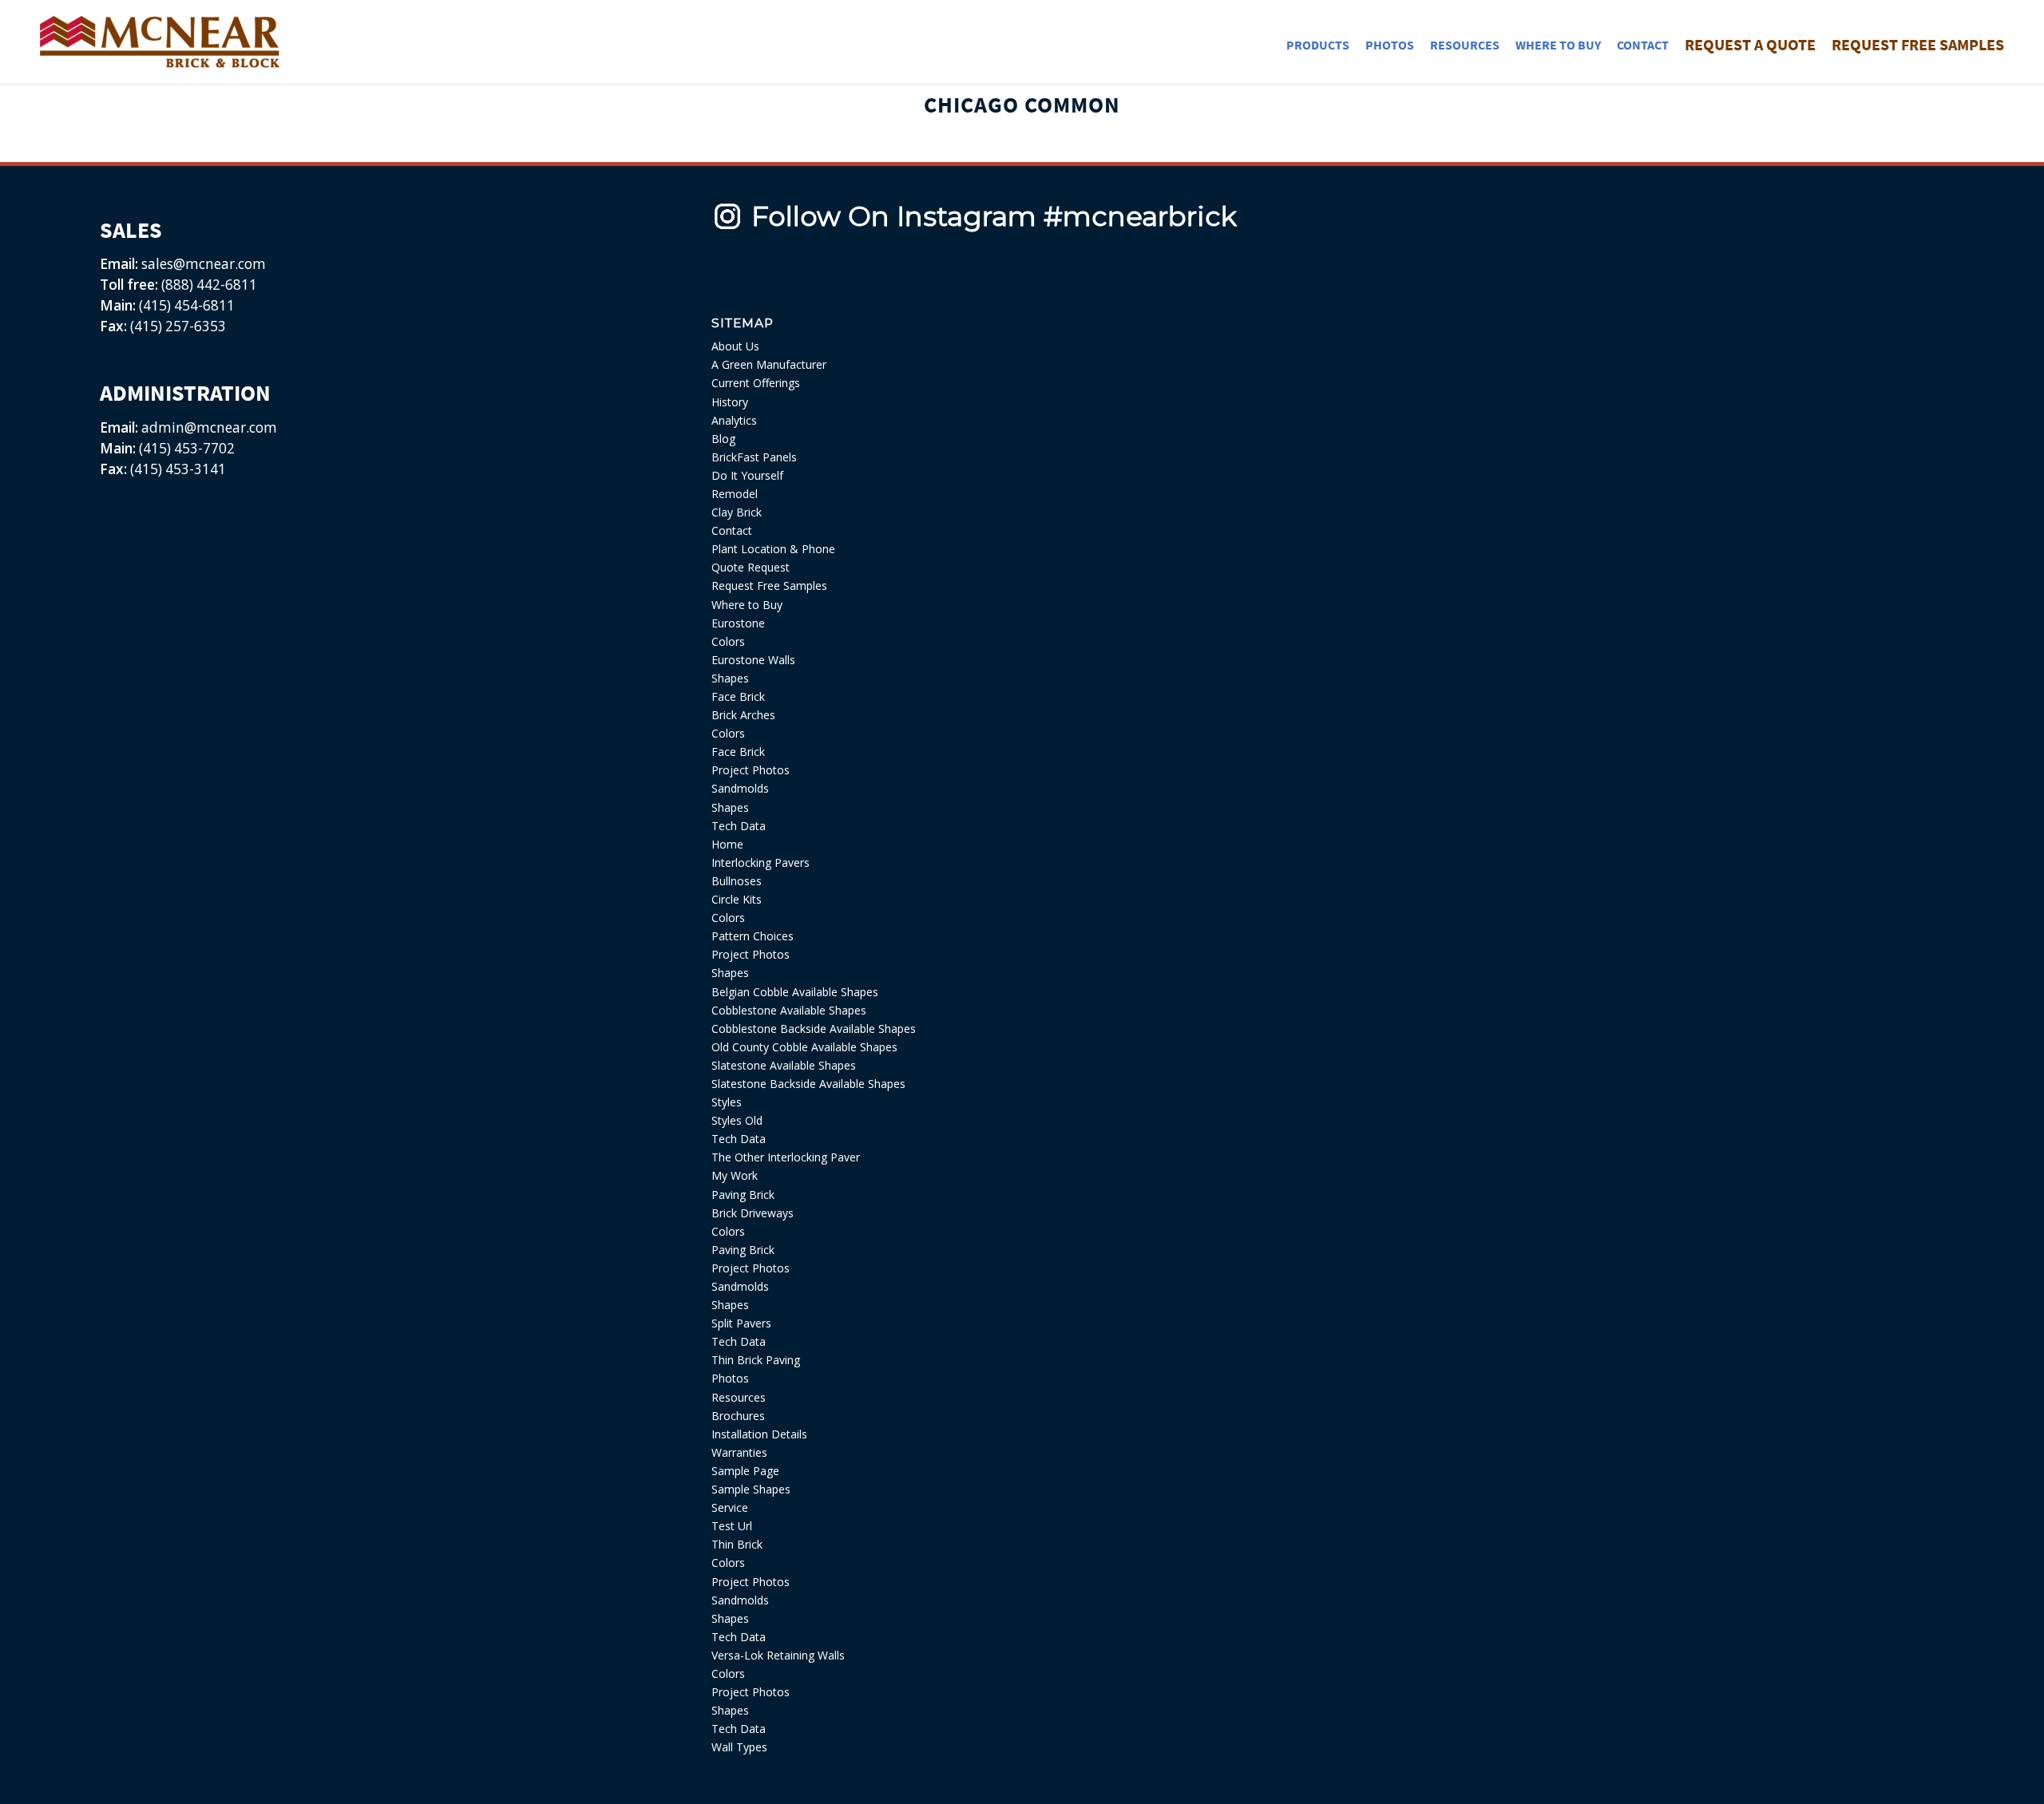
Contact (732, 530)
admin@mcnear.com (208, 427)
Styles (727, 1102)
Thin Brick (737, 1544)
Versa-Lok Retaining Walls (778, 1655)
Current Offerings (756, 383)
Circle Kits (737, 899)
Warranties (739, 1452)
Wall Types (739, 1747)
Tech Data (739, 826)
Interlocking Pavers (761, 862)
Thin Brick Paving (756, 1360)
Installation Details (759, 1434)
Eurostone (738, 623)
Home (727, 844)
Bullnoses (737, 881)
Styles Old (737, 1120)
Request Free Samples (769, 586)
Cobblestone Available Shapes (789, 1010)
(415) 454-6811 (187, 305)
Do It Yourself (747, 475)
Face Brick (738, 696)
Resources (739, 1397)
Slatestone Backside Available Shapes (808, 1084)
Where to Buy (747, 605)
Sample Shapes (751, 1489)
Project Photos (751, 770)
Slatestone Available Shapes (784, 1065)
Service (730, 1507)
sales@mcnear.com (202, 264)
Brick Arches (743, 715)
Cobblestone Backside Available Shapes (814, 1029)
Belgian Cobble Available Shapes (795, 992)
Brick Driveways (753, 1213)
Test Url (732, 1526)
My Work (735, 1175)
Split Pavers (741, 1323)
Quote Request (751, 567)
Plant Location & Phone (773, 549)
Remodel (735, 494)
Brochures (738, 1416)
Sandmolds (740, 788)
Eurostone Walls (753, 660)
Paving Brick (743, 1195)
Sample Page (745, 1471)
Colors (728, 641)
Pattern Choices (753, 936)
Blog (723, 439)
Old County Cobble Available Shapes (804, 1047)
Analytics (734, 420)
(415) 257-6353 (178, 326)
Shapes (730, 678)
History (730, 402)
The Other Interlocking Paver (786, 1157)
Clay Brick (737, 512)
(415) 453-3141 (178, 469)
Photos (730, 1378)
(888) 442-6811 (209, 285)
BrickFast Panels (754, 457)
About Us (735, 346)
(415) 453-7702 (187, 448)
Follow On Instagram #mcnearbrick (994, 216)
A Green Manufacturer (769, 364)
